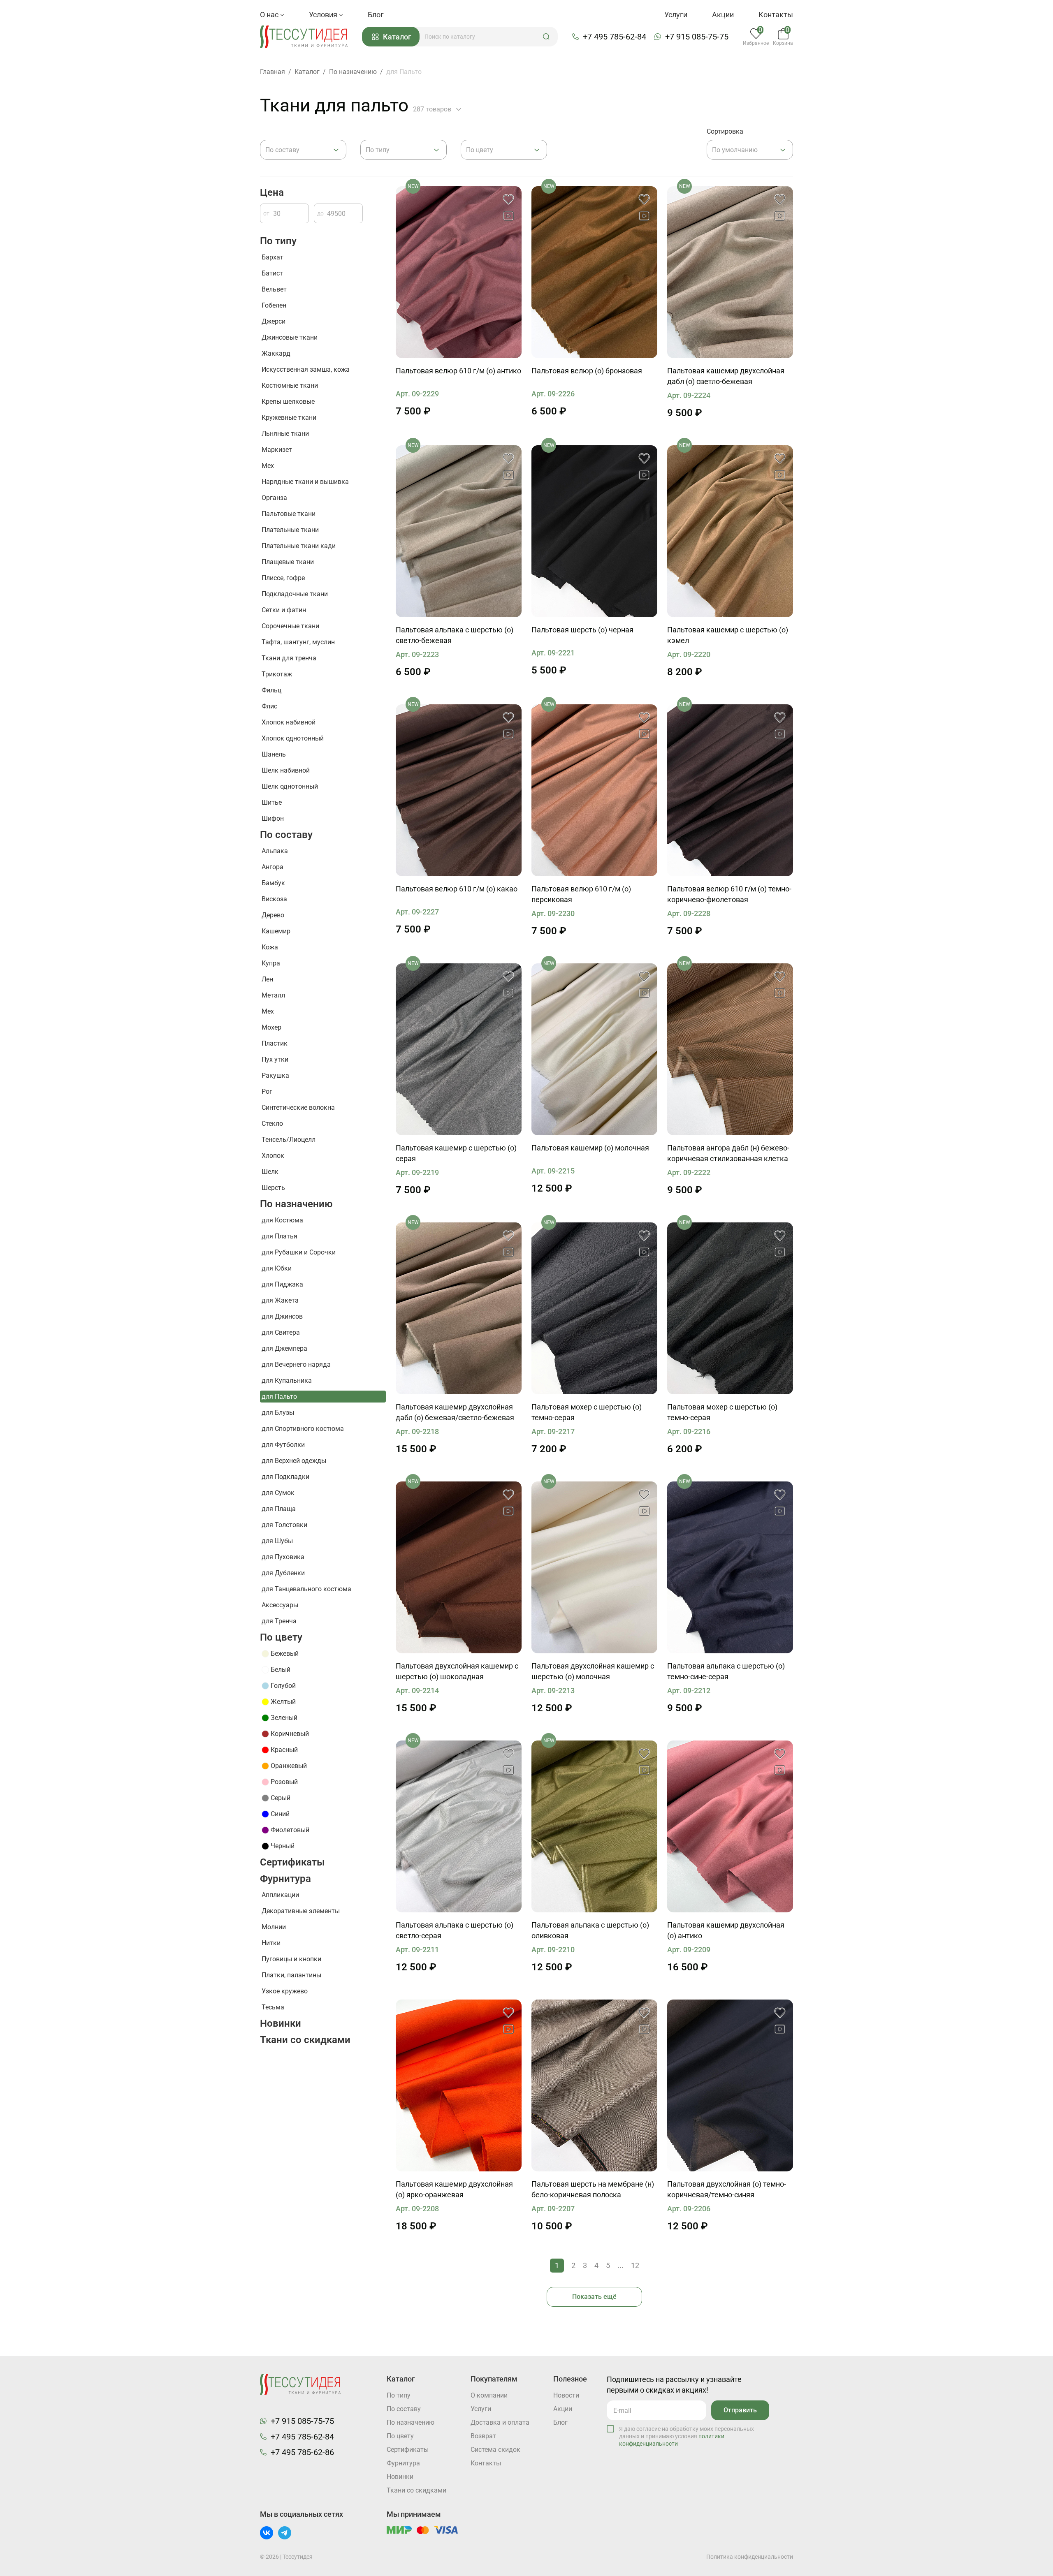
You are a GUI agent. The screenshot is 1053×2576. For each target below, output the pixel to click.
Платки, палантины (291, 1975)
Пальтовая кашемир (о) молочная (590, 1148)
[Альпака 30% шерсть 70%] (459, 531)
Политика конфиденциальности (750, 2557)
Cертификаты (292, 1862)
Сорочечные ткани (290, 626)
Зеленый (284, 1718)
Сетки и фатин (284, 610)
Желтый (283, 1702)
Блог (376, 15)
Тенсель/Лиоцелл (289, 1140)
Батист (272, 273)
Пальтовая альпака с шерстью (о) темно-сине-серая (726, 1671)
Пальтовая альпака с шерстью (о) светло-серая (455, 1930)
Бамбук (273, 883)
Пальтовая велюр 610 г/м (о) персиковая (581, 894)
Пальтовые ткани (289, 514)
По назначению (296, 1204)
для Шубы (277, 1541)
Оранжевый (289, 1766)
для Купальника (287, 1381)
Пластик (275, 1043)
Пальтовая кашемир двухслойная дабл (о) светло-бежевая (726, 376)
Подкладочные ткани (295, 594)
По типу (278, 241)
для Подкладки (285, 1477)
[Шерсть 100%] (594, 272)
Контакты (776, 15)
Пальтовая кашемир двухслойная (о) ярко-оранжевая (454, 2189)
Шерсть (273, 1188)
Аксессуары (280, 1605)
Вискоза (274, 899)
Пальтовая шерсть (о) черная (582, 630)
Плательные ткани (290, 530)
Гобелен (274, 305)
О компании (489, 2395)
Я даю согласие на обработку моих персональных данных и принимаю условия (687, 2436)
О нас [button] (270, 15)
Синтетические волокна (298, 1107)
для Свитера (281, 1332)
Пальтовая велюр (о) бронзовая (587, 371)
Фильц (271, 690)
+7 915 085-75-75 (697, 37)
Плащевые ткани (288, 562)
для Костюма (282, 1220)
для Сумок (278, 1493)
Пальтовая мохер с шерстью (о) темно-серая (587, 1412)
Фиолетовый (290, 1830)
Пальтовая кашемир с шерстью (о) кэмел (728, 635)
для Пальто (279, 1397)
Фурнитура (285, 1879)
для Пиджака (282, 1284)
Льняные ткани (285, 434)
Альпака (275, 851)
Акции (723, 15)
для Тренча (279, 1621)
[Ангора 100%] (730, 1049)
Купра (271, 963)
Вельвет (274, 289)
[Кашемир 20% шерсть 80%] (594, 1567)
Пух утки (275, 1059)
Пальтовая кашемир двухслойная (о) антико (726, 1930)
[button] (546, 37)
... (620, 2265)
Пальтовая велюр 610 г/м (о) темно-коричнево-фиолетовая (729, 894)
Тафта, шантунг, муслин (298, 642)
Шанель (274, 754)
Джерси (274, 321)
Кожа (270, 947)
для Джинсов (282, 1316)
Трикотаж (277, 674)
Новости (566, 2395)
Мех (268, 466)
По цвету (281, 1637)
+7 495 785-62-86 (302, 2452)
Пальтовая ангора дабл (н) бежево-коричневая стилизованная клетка (728, 1153)
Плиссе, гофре (283, 578)
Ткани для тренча (289, 658)
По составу (286, 835)
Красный (284, 1750)
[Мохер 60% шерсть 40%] (594, 1308)
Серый (281, 1798)
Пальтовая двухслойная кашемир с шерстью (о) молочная (593, 1671)
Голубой (283, 1686)
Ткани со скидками (305, 2040)
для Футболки (283, 1445)
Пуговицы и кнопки (291, 1959)
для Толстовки (284, 1525)
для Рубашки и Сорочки (299, 1252)
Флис (269, 706)
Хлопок (273, 1156)
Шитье (272, 802)
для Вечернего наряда (296, 1364)
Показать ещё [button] (594, 2297)
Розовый (284, 1782)
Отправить (740, 2410)
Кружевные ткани (289, 418)
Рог (267, 1091)
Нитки (271, 1943)
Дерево (273, 915)
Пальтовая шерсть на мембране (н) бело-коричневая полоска (593, 2189)
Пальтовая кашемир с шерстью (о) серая (456, 1153)
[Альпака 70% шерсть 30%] (730, 1567)
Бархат (273, 257)
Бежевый (285, 1654)
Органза (274, 498)
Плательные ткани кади (299, 546)
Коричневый (290, 1734)
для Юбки (277, 1268)
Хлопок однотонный (293, 738)
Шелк (270, 1172)
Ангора (273, 867)
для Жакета (280, 1300)
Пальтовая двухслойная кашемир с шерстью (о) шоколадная (457, 1671)
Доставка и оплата (500, 2422)
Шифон (273, 818)
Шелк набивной (286, 770)
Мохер (271, 1027)
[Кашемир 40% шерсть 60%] (459, 1567)
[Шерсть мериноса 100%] (594, 2085)
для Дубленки (283, 1573)
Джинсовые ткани (290, 337)
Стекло (272, 1124)
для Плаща (279, 1509)
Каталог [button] (397, 37)
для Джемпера (284, 1348)
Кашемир (276, 931)
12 (635, 2265)
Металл (273, 995)
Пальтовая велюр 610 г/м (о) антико (458, 371)
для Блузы (278, 1413)
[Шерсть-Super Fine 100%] (459, 272)
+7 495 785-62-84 (615, 37)
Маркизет (277, 450)
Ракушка (275, 1075)
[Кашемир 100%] (730, 272)
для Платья (279, 1236)
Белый (281, 1670)
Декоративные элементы (301, 1911)
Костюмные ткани (290, 385)
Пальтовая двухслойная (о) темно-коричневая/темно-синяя (727, 2189)
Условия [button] (324, 15)
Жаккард (276, 353)
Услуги (676, 15)
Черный (283, 1846)
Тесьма (273, 2007)
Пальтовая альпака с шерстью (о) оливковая (590, 1930)
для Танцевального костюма (306, 1589)
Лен (267, 979)
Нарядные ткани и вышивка (305, 482)
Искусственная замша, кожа (306, 369)
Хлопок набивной (289, 722)
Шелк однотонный (290, 786)
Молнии (274, 1927)
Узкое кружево (285, 1991)
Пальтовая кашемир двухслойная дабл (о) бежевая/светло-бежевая (455, 1412)
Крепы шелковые (288, 402)
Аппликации (280, 1895)
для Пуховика (283, 1557)
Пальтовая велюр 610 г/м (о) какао (457, 889)
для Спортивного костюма (303, 1429)
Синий (280, 1814)
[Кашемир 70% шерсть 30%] (730, 531)
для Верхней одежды (294, 1461)
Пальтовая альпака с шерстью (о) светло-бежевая (455, 635)
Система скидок (495, 2450)
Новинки (281, 2023)
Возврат (483, 2436)
